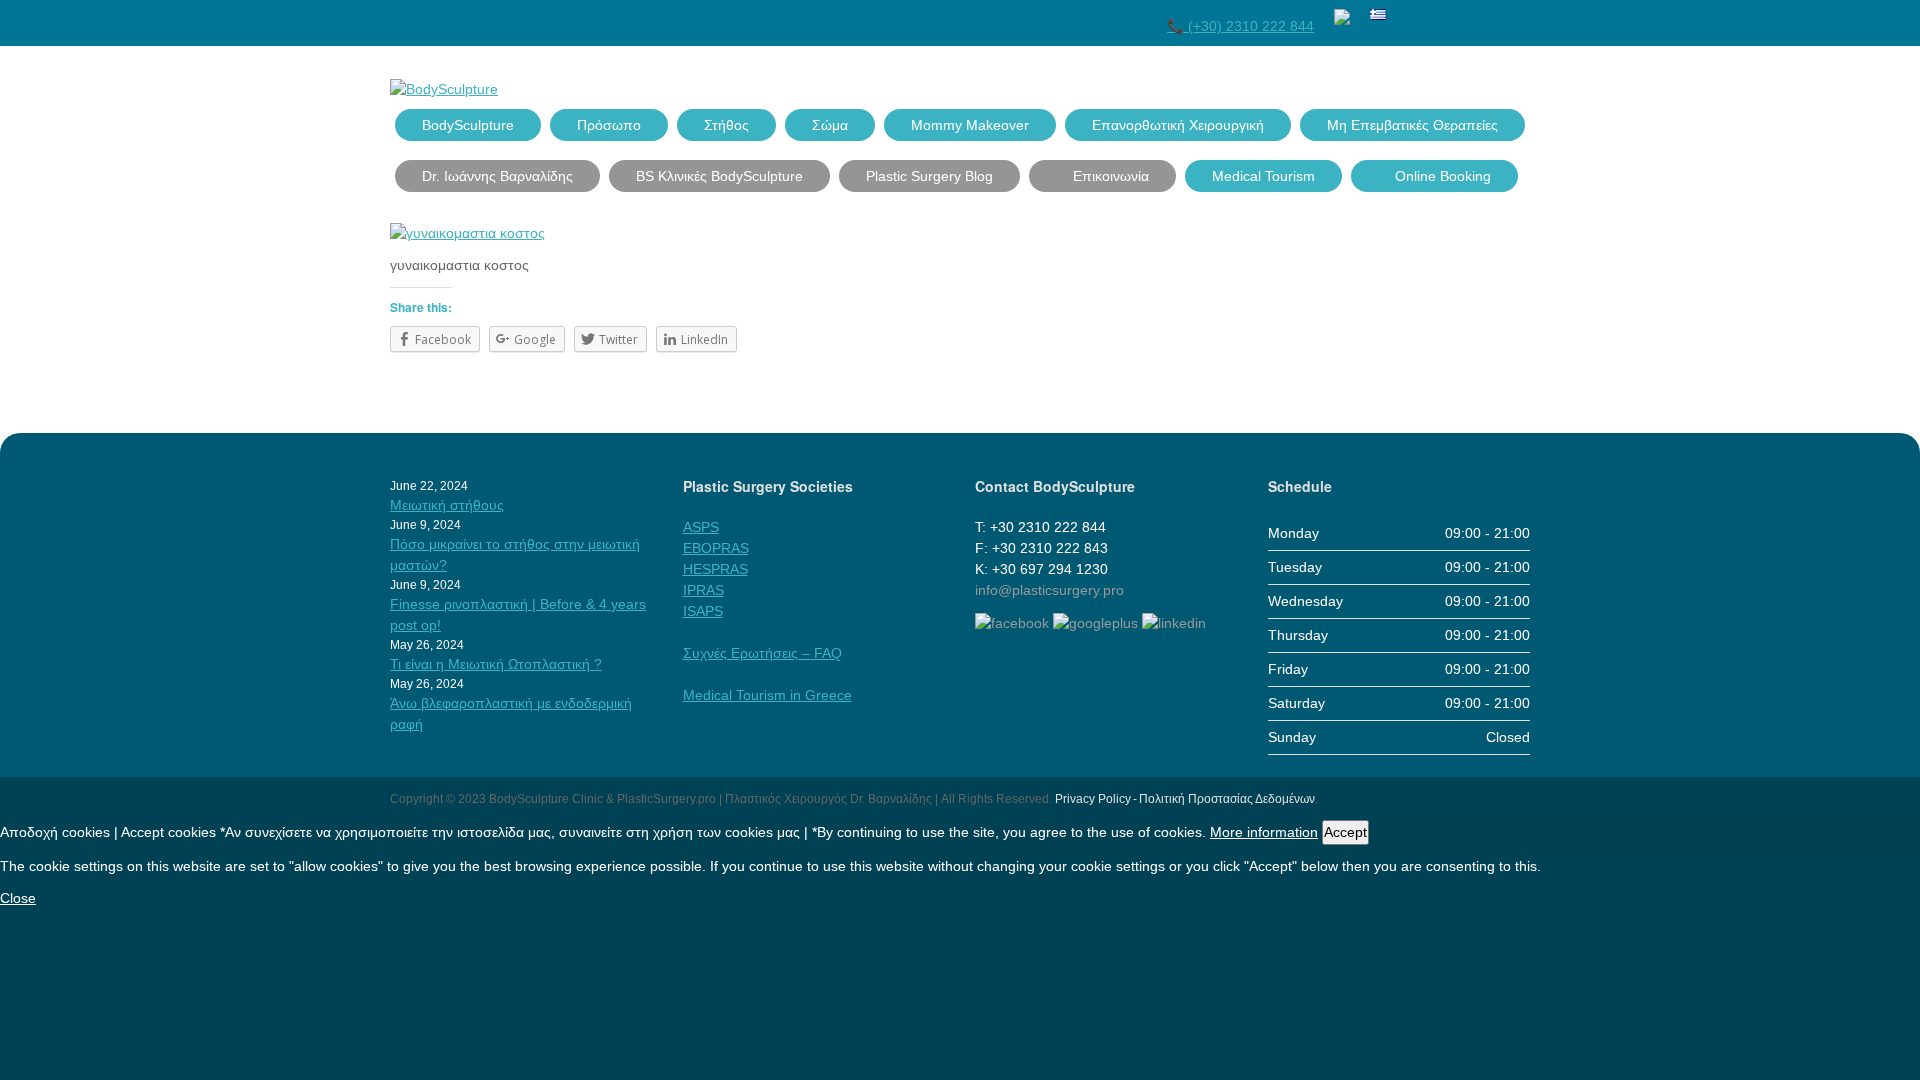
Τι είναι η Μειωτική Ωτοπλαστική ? (496, 664)
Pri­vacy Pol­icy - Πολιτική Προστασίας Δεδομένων (1185, 799)
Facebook (1411, 13)
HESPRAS (715, 569)
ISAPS (703, 611)
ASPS (701, 527)
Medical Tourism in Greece (767, 695)
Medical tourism (1263, 176)
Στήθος (726, 125)
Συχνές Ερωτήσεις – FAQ (762, 653)
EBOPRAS (716, 548)
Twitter (1447, 13)
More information (1264, 832)
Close (18, 898)
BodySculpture (468, 125)
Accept (1345, 832)
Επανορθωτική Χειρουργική (1178, 125)
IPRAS (703, 590)
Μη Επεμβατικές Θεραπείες (1412, 125)
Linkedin (1519, 13)
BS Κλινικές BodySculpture (719, 176)
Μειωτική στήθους (447, 505)
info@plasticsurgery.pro (1049, 590)
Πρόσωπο (609, 125)
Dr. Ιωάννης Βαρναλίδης (497, 176)
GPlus (1483, 13)
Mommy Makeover (970, 125)
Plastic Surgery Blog (929, 176)
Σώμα (830, 125)
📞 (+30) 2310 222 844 (1240, 26)
